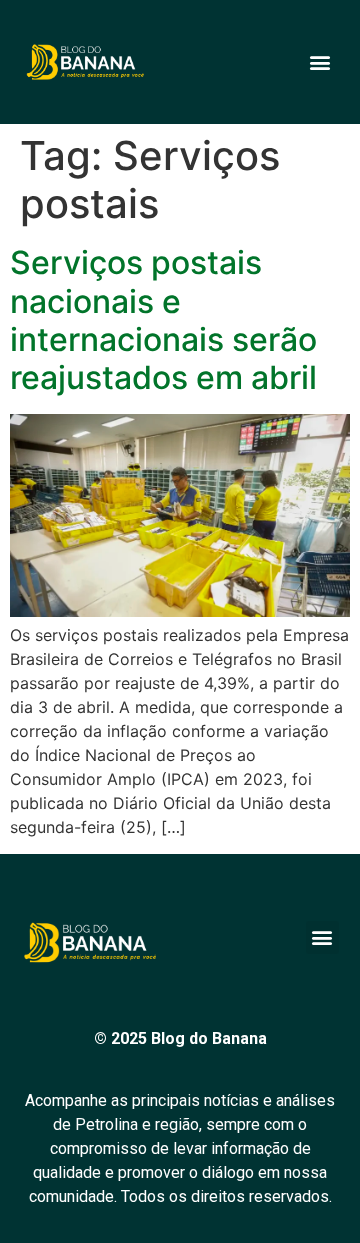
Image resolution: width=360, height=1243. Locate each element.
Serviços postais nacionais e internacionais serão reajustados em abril (163, 320)
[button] (319, 62)
